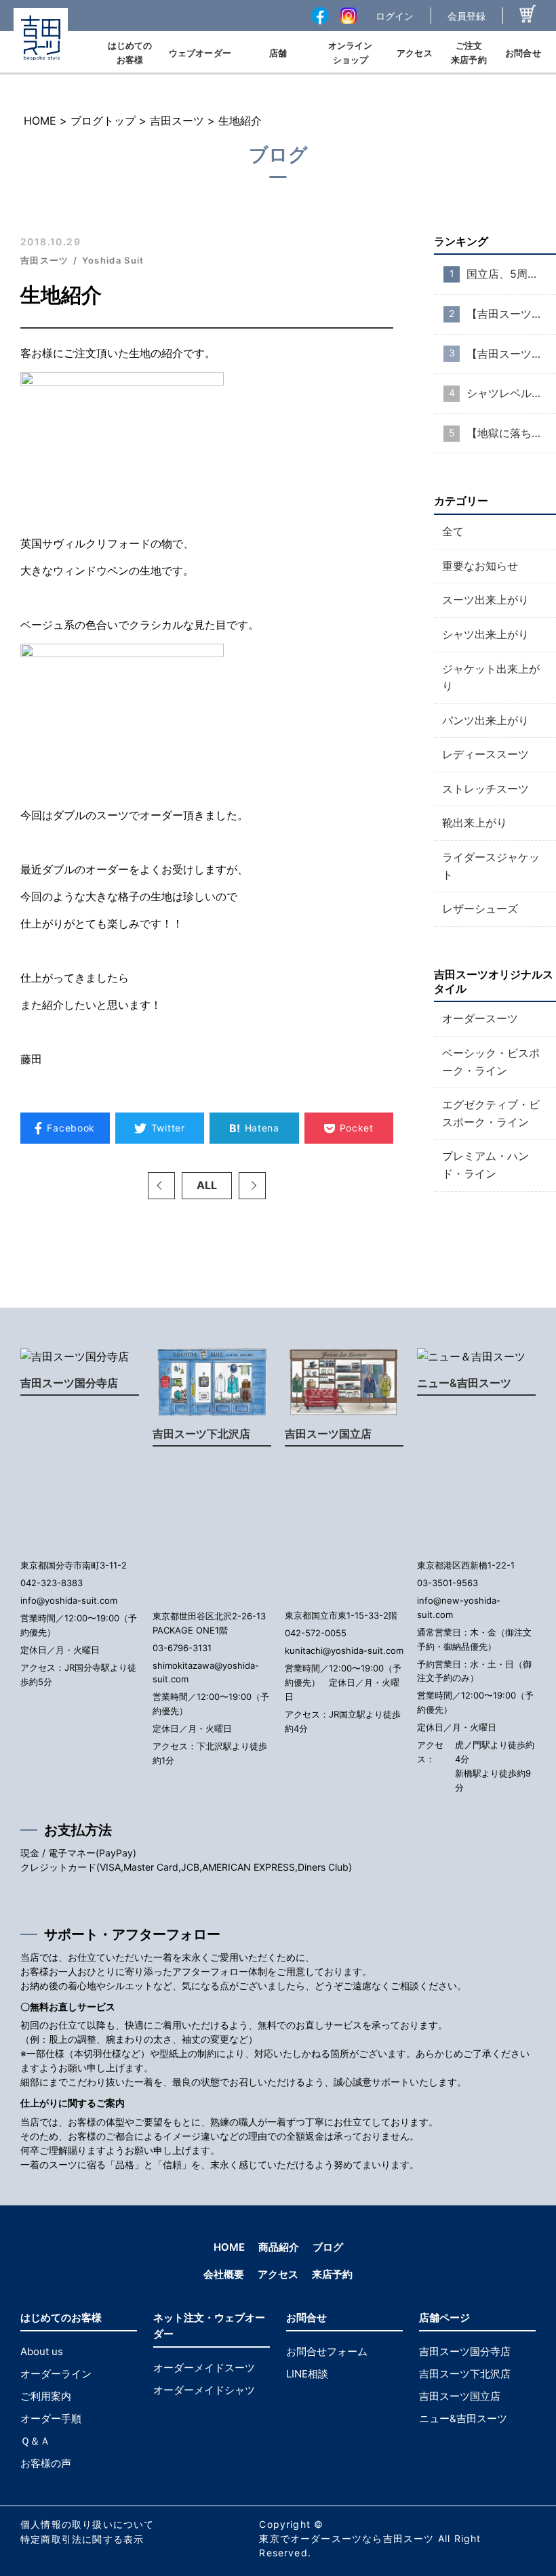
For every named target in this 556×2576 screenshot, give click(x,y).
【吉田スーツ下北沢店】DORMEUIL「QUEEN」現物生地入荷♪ (511, 354)
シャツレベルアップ (511, 393)
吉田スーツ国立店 (328, 1434)
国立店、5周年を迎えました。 (511, 274)
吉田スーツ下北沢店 (201, 1434)
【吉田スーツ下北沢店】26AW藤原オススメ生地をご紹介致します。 (511, 314)
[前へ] (161, 1186)
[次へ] (252, 1186)
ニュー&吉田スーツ (464, 1383)
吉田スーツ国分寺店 (69, 1383)
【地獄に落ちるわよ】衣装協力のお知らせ (511, 433)
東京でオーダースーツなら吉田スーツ (346, 2538)
